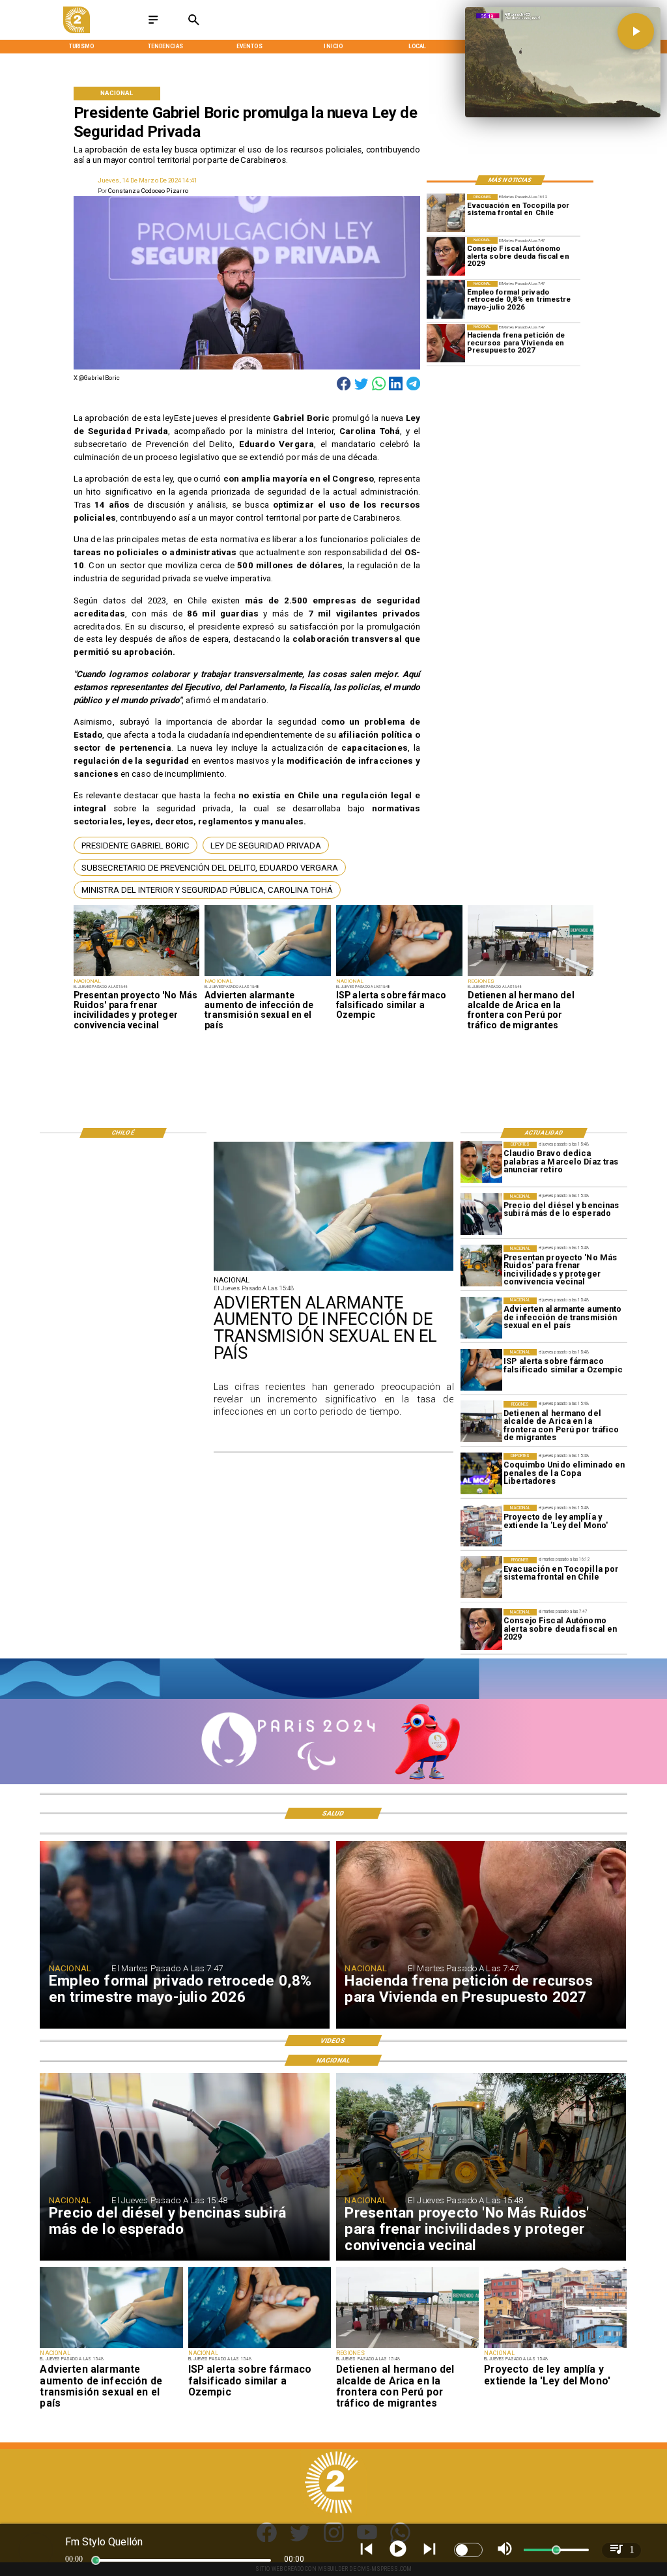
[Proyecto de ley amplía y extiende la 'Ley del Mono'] (481, 1526)
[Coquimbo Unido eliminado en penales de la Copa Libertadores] (481, 1474)
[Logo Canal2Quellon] (77, 31)
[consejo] (446, 256)
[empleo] (446, 300)
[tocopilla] (446, 213)
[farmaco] (399, 976)
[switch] (468, 2550)
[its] (268, 976)
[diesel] (481, 1214)
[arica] (531, 976)
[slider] (96, 2560)
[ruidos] (137, 976)
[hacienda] (446, 344)
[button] (135, 845)
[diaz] (481, 1163)
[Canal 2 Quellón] (153, 24)
